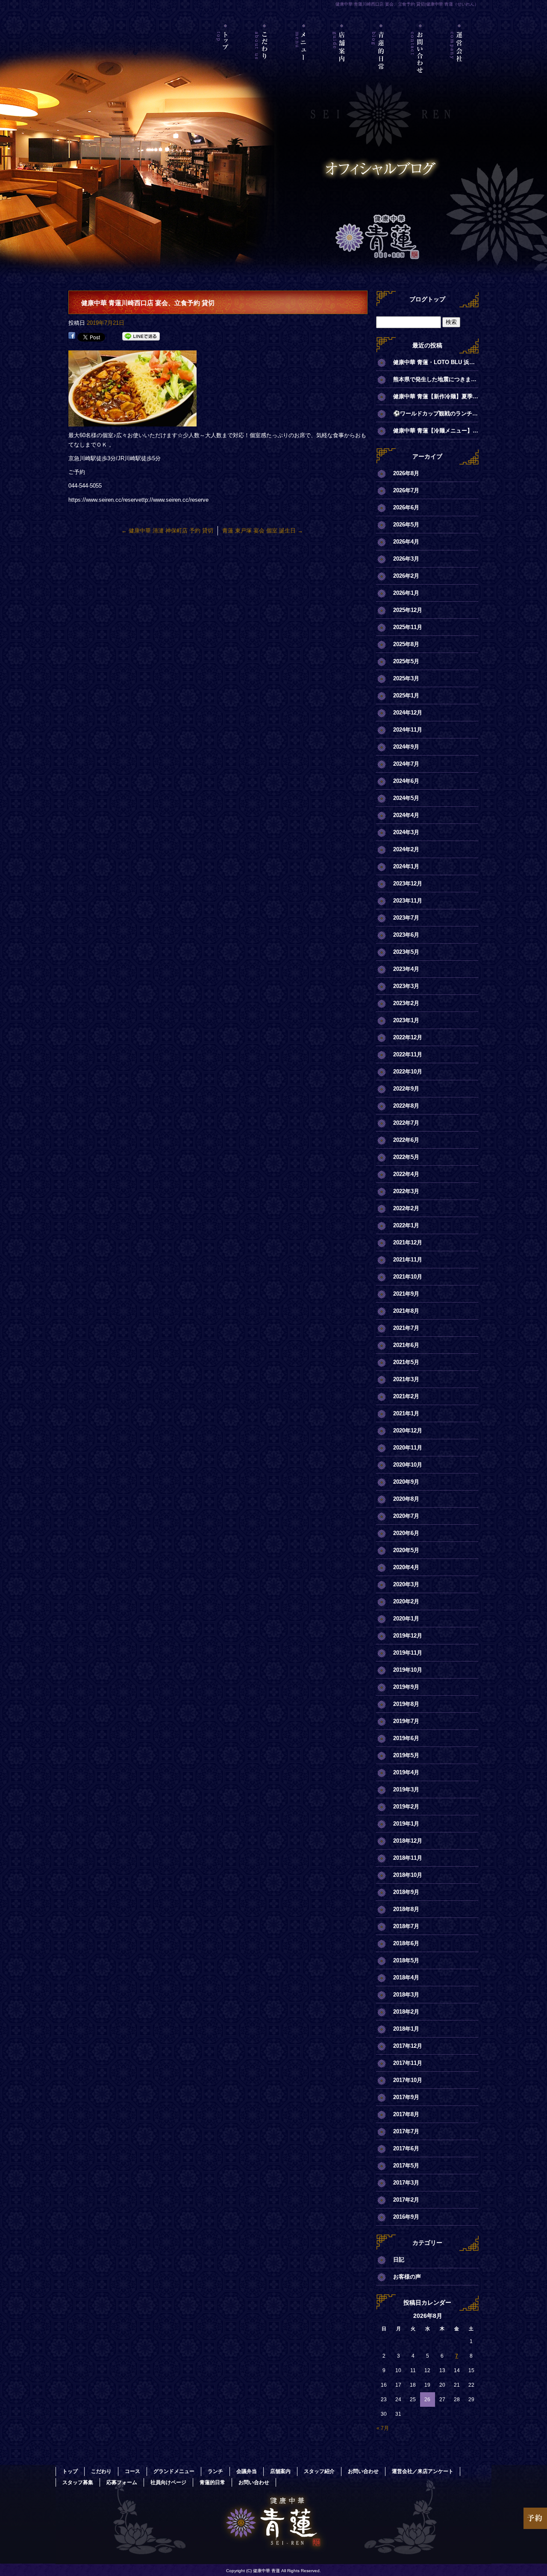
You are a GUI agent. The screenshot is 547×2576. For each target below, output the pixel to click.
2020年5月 (406, 1550)
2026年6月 (406, 507)
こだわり (265, 62)
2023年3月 (406, 986)
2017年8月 (406, 2114)
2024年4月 (406, 815)
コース (132, 2471)
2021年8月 (406, 1311)
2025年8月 (406, 644)
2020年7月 (406, 1516)
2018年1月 (406, 2029)
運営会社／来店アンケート (459, 62)
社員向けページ (168, 2482)
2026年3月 (406, 559)
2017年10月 (408, 2080)
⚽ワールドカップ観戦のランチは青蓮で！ (436, 413)
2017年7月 (406, 2131)
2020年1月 (406, 1619)
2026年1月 (406, 593)
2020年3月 (406, 1584)
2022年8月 (406, 1106)
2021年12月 (408, 1242)
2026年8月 (406, 473)
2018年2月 (406, 2012)
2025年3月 (406, 678)
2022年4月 (406, 1174)
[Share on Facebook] (72, 337)
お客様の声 (407, 2277)
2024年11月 (408, 730)
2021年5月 (406, 1362)
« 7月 (383, 2428)
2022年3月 (406, 1191)
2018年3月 (406, 1995)
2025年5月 (406, 661)
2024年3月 (406, 832)
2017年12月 (408, 2046)
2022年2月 (406, 1208)
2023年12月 (408, 884)
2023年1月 (406, 1020)
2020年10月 (408, 1465)
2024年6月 (406, 781)
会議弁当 (247, 2471)
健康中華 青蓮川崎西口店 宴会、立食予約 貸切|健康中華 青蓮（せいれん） (407, 4)
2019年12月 (408, 1636)
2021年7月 (406, 1328)
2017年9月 (406, 2097)
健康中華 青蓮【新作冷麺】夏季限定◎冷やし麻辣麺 (436, 396)
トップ (226, 62)
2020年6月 (406, 1533)
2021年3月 (406, 1379)
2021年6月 (406, 1345)
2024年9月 (406, 747)
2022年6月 (406, 1140)
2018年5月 (406, 1960)
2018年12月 (408, 1841)
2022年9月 (406, 1089)
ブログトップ (427, 299)
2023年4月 (406, 969)
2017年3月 (406, 2183)
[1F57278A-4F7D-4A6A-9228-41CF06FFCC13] (132, 422)
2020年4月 (406, 1567)
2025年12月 (408, 610)
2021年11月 (408, 1260)
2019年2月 (406, 1807)
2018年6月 (406, 1943)
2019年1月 (406, 1824)
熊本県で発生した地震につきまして (436, 379)
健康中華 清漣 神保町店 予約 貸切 (167, 531)
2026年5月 (406, 525)
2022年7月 (406, 1123)
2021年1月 (406, 1413)
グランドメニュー (174, 2471)
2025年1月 (406, 695)
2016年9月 (406, 2217)
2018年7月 (406, 1926)
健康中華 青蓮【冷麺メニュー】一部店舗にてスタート (436, 431)
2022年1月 (406, 1225)
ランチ (215, 2471)
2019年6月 (406, 1738)
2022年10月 (408, 1072)
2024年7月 (406, 764)
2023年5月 (406, 952)
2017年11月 (408, 2063)
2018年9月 (406, 1892)
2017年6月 (406, 2148)
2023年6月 (406, 935)
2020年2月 (406, 1601)
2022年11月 (408, 1054)
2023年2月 (406, 1003)
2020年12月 (408, 1431)
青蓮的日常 (381, 62)
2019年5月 (406, 1755)
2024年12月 (408, 713)
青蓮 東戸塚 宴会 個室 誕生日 (263, 531)
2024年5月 (406, 798)
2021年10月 (408, 1277)
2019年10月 (408, 1670)
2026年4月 (406, 542)
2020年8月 (406, 1499)
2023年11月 (408, 901)
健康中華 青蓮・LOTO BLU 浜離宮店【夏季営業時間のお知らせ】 (436, 362)
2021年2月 (406, 1396)
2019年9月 (406, 1687)
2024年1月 (406, 866)
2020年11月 (408, 1448)
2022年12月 (408, 1037)
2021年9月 (406, 1294)
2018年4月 (406, 1978)
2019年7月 (406, 1721)
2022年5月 (406, 1157)
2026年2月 (406, 576)
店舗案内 (343, 62)
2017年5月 (406, 2166)
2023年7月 (406, 918)
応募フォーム (122, 2482)
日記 (399, 2260)
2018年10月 (408, 1875)
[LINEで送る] (141, 337)
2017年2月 (406, 2200)
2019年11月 (408, 1653)
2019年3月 (406, 1789)
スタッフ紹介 (319, 2471)
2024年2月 (406, 849)
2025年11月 (408, 627)
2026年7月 (406, 490)
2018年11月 (408, 1858)
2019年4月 (406, 1772)
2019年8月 (406, 1704)
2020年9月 (406, 1482)
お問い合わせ (420, 62)
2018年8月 (406, 1909)
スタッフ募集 (78, 2482)
